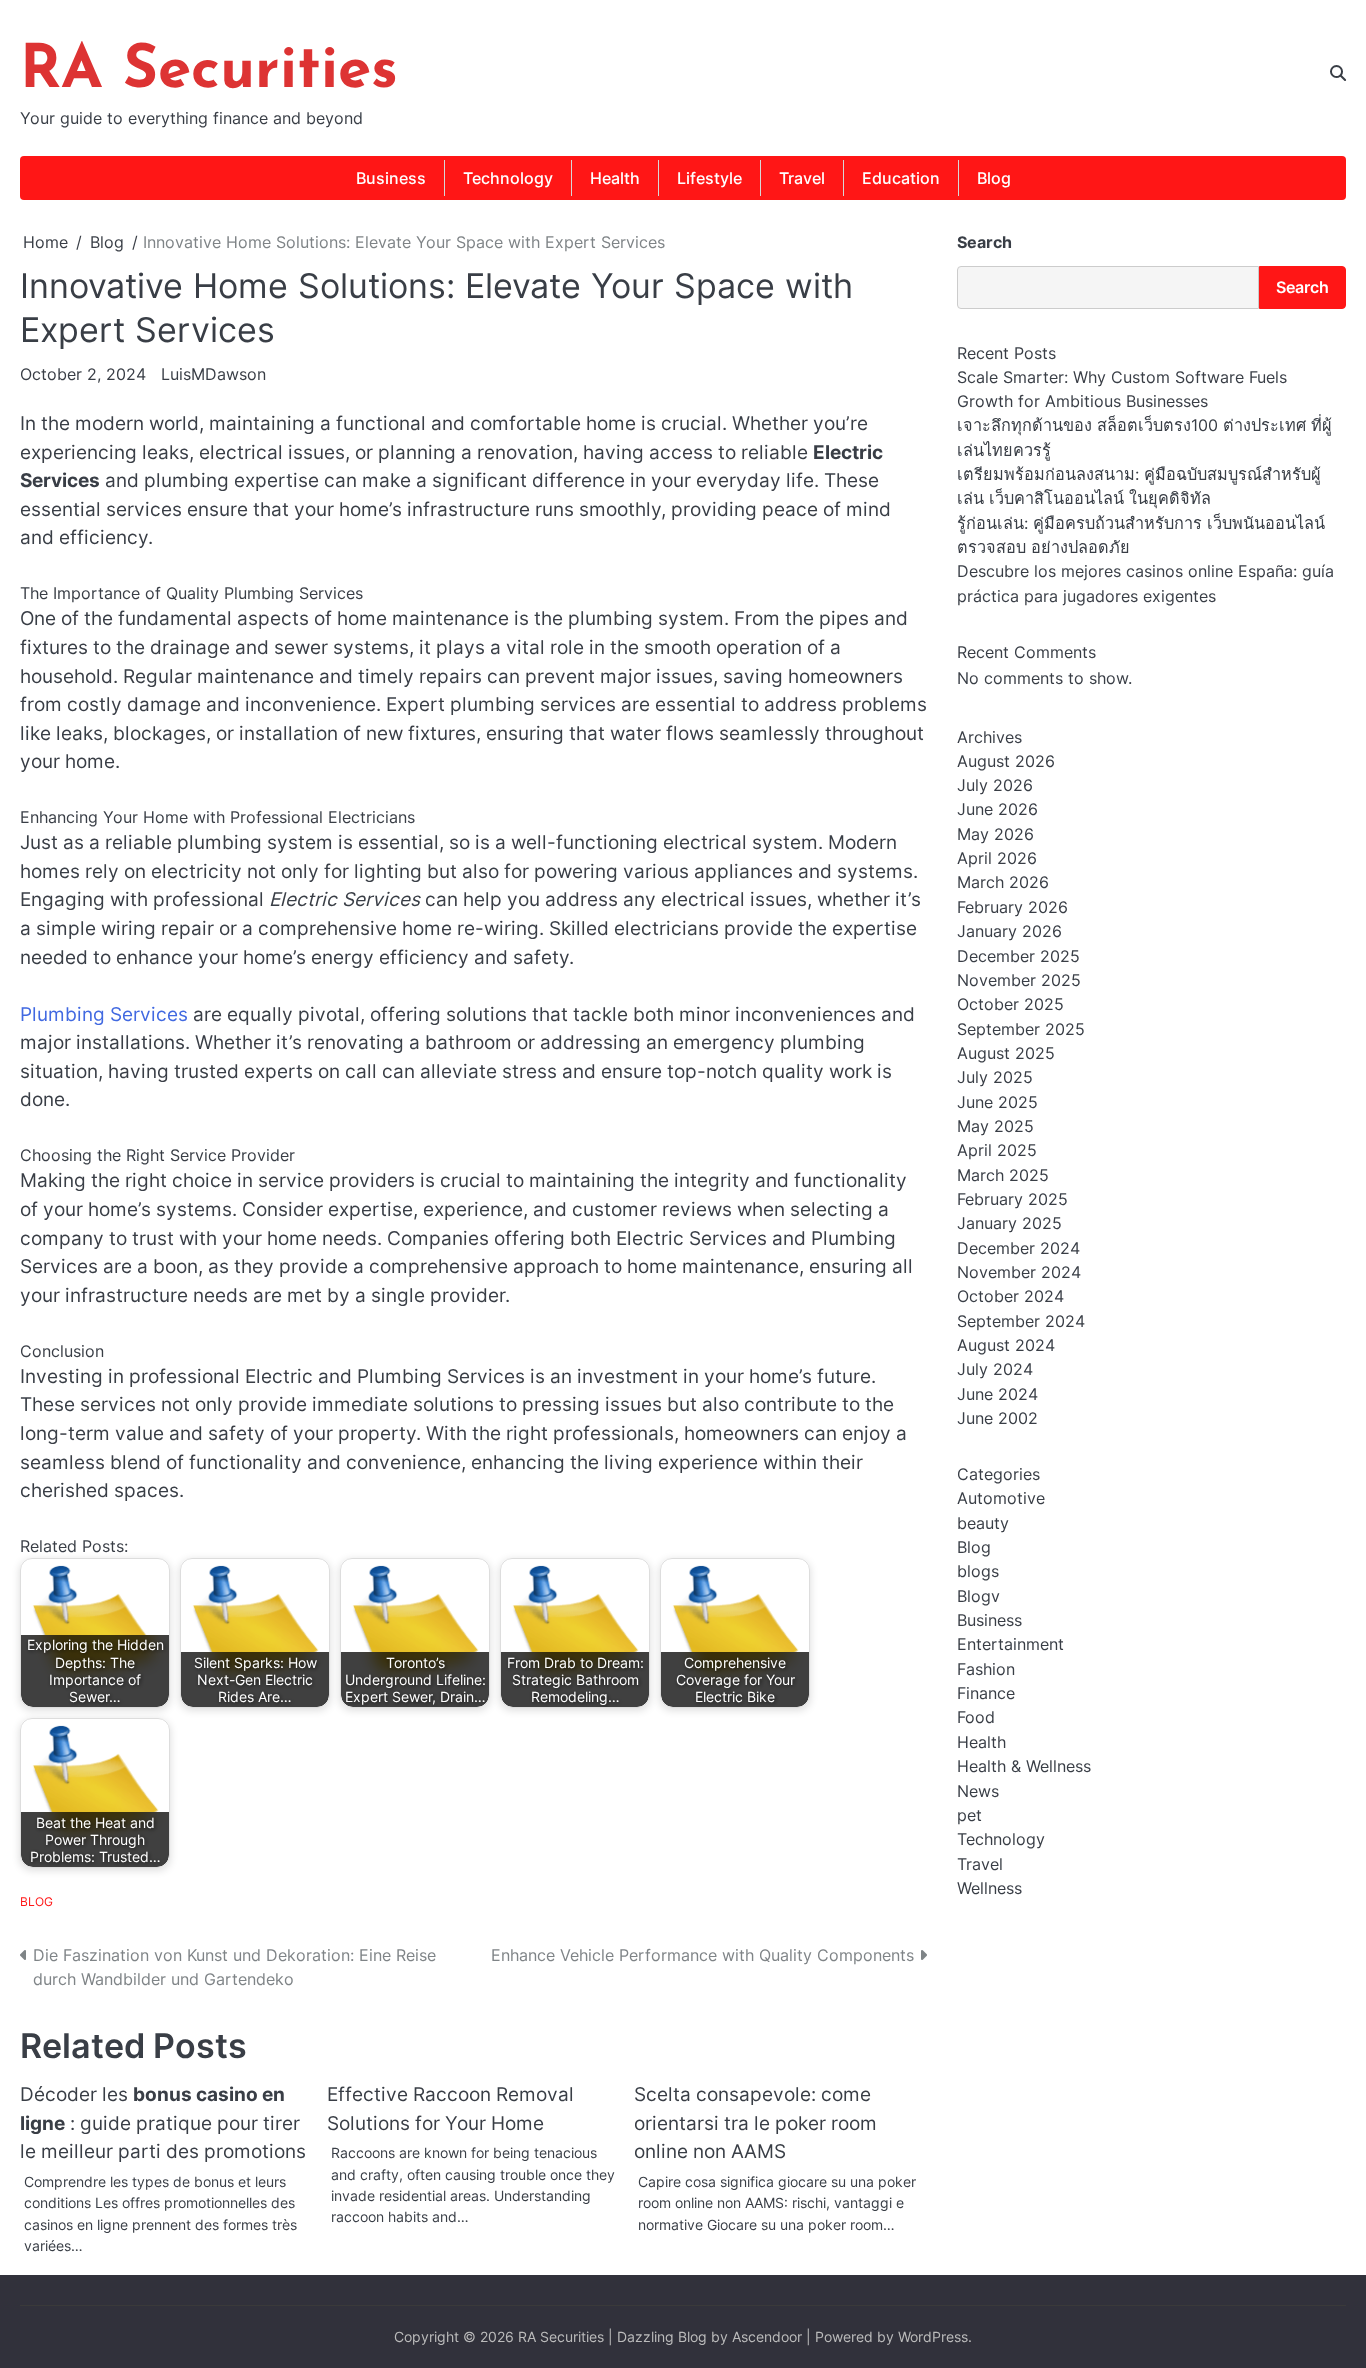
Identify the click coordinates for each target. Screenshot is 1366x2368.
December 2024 (1018, 1248)
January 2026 (1009, 931)
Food (976, 1718)
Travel (802, 178)
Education (901, 178)
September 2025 (1021, 1029)
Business (391, 178)
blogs (978, 1571)
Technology (508, 178)
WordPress (933, 2336)
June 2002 (997, 1418)
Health (615, 178)
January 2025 (1009, 1223)
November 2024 (1019, 1272)
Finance (986, 1693)
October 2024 (1010, 1296)
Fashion (986, 1669)
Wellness (989, 1888)
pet (969, 1815)
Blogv (978, 1596)
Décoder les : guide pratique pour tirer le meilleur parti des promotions (163, 2123)
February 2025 (1012, 1199)
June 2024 (997, 1394)
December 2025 (1018, 956)
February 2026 (1012, 907)
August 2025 (1006, 1053)
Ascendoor (767, 2336)
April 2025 (997, 1150)
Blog (994, 178)
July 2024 (995, 1369)
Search (984, 242)
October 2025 (1010, 1004)
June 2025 (997, 1102)
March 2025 (1003, 1175)
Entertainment (1010, 1645)
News (978, 1791)
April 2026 (997, 858)
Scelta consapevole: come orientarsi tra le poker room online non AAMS (755, 2123)
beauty (983, 1523)
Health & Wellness (1024, 1766)
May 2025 (995, 1126)
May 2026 (995, 834)
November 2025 (1019, 980)
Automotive (1001, 1498)
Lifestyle (709, 178)
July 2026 (995, 785)
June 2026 (997, 810)
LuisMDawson (213, 374)
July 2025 (995, 1077)
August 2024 (1006, 1345)
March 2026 (1003, 883)
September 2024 (1021, 1321)
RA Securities (209, 72)
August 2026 (1006, 761)
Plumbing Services (104, 1014)
